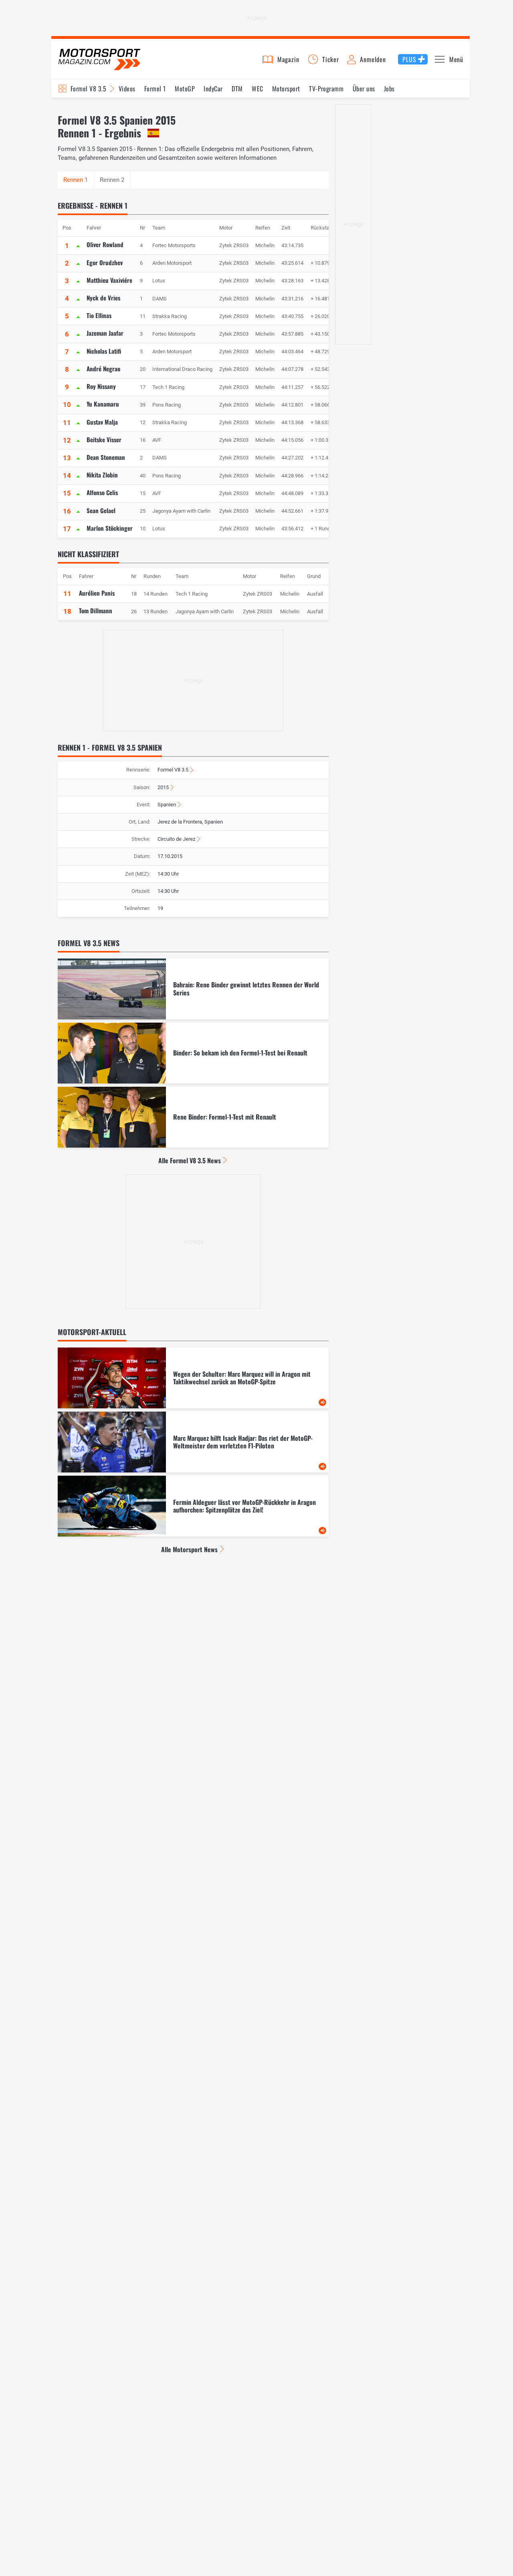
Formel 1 (155, 89)
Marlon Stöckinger (110, 528)
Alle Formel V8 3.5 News (190, 1160)
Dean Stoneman (106, 457)
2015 (163, 787)
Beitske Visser (104, 439)
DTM (237, 89)
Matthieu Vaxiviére (109, 280)
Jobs (389, 89)
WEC (257, 89)
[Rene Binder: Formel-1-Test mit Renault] (193, 1117)
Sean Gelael (101, 510)
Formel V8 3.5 (88, 89)
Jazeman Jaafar (105, 333)
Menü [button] (456, 59)
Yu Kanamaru (103, 404)
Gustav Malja (102, 422)
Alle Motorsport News (189, 1549)
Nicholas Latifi (104, 351)
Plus (409, 59)
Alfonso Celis (102, 492)
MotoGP (185, 89)
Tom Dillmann (96, 610)
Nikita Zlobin (102, 475)
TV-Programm (326, 89)
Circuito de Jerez (176, 839)
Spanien (167, 805)
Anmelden (373, 59)
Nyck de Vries (103, 298)
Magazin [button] (288, 59)
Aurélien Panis (97, 593)
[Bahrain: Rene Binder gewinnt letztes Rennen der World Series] (193, 989)
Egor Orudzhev (105, 262)
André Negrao (103, 369)
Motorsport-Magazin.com (99, 59)
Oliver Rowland (105, 244)
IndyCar (213, 89)
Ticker (331, 59)
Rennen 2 (112, 180)
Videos (127, 89)
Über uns (364, 89)
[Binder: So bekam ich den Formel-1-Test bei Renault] (193, 1053)
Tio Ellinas (99, 315)
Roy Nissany (101, 386)
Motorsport (286, 89)
